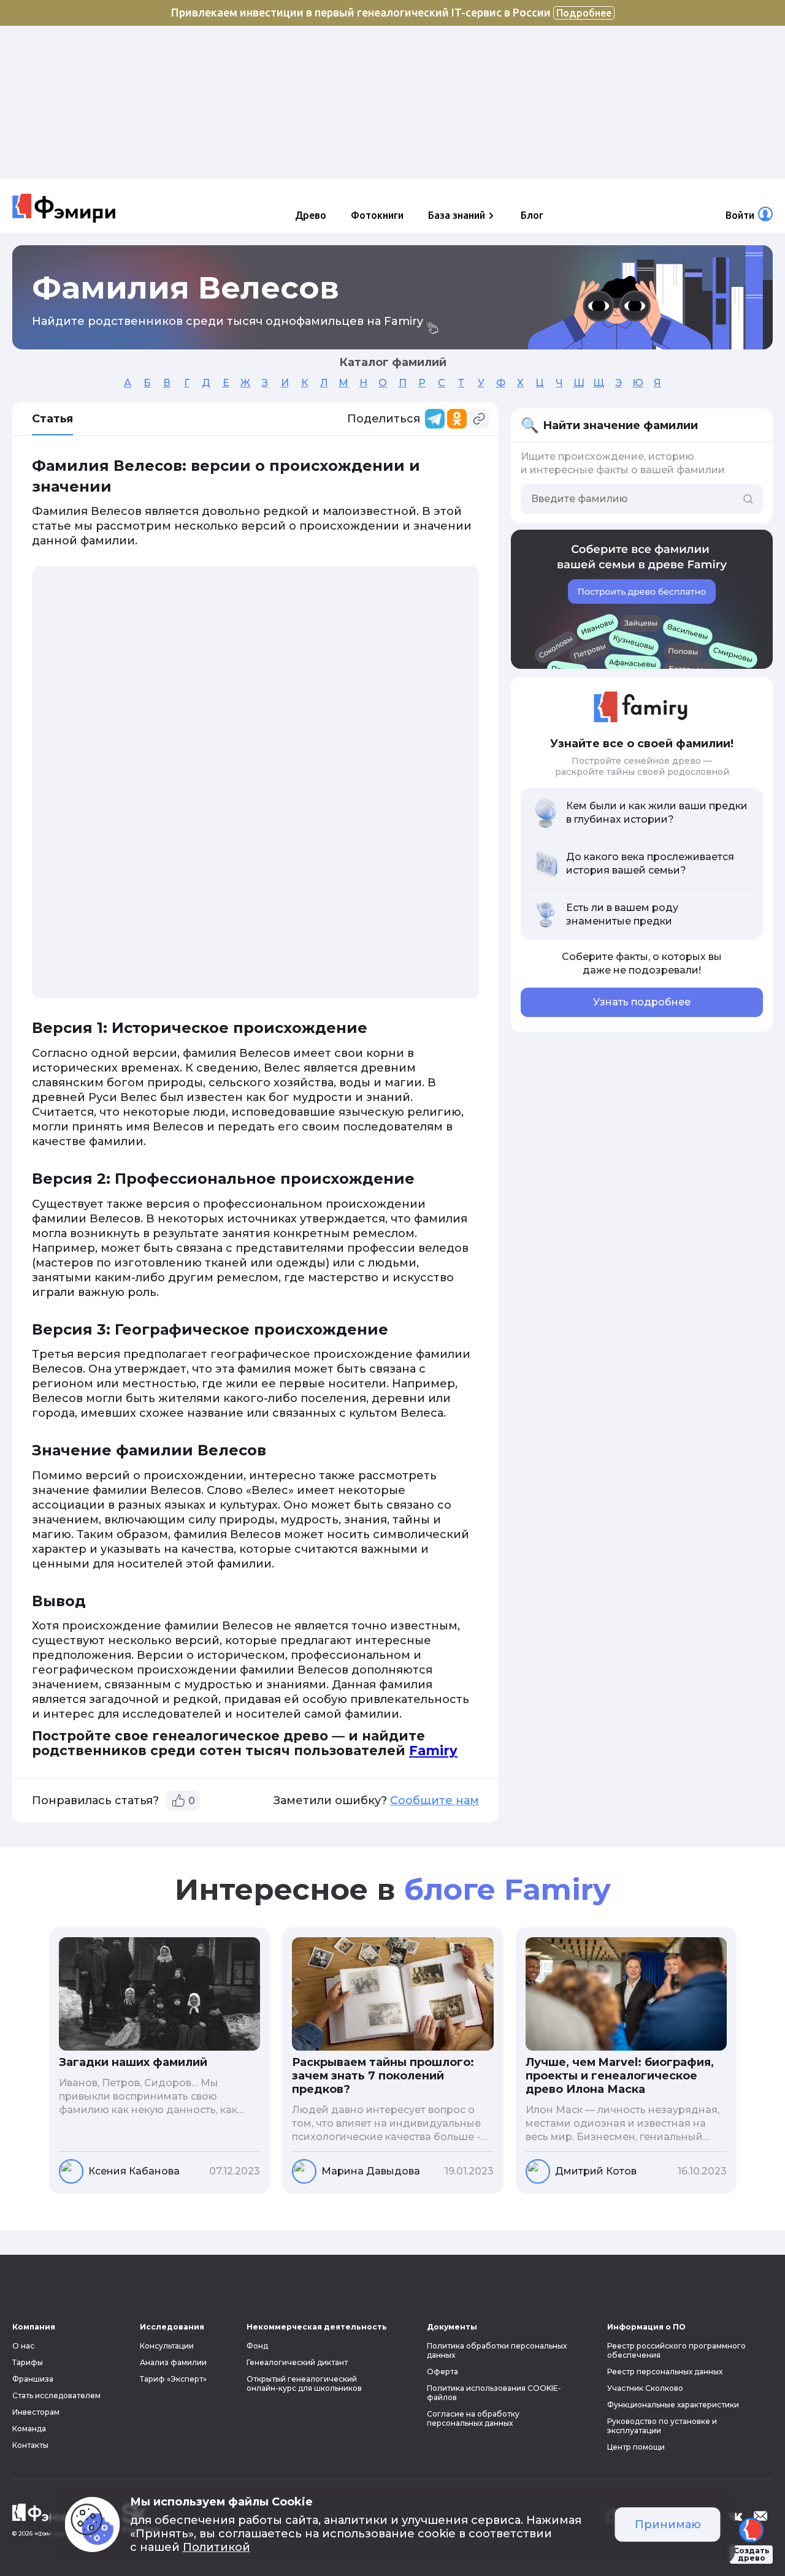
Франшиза (33, 2379)
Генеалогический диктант (297, 2362)
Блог (532, 215)
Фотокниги (377, 215)
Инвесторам (36, 2412)
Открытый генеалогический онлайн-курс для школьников (304, 2384)
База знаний (457, 215)
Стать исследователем (56, 2395)
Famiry (433, 1751)
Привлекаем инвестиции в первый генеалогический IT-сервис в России (391, 12)
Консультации (167, 2346)
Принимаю (668, 2525)
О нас (23, 2346)
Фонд (257, 2346)
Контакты (30, 2445)
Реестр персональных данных (665, 2372)
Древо (311, 215)
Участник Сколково (645, 2388)
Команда (29, 2429)
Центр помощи (636, 2447)
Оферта (442, 2372)
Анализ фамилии (173, 2362)
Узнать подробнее (642, 1002)
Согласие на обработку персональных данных (473, 2418)
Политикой (216, 2547)
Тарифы (28, 2362)
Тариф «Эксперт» (173, 2379)
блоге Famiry (507, 1889)
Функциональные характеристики (673, 2405)
